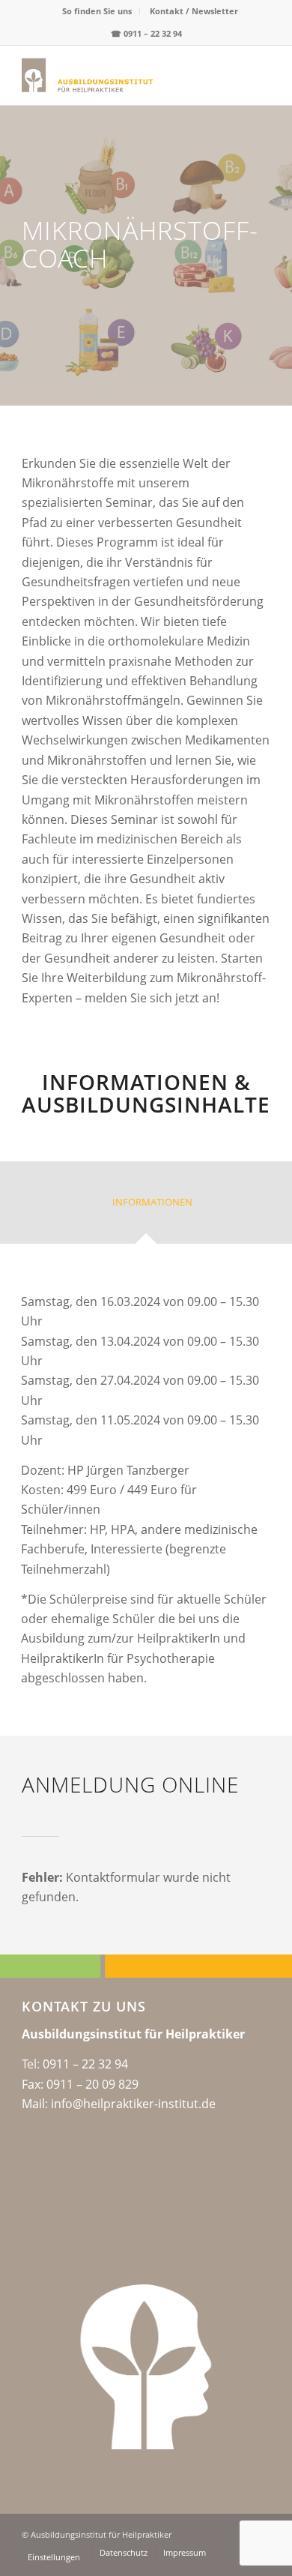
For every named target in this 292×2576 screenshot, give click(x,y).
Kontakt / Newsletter (194, 11)
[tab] (146, 1207)
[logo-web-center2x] (121, 75)
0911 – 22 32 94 (153, 33)
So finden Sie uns (97, 11)
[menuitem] (97, 11)
